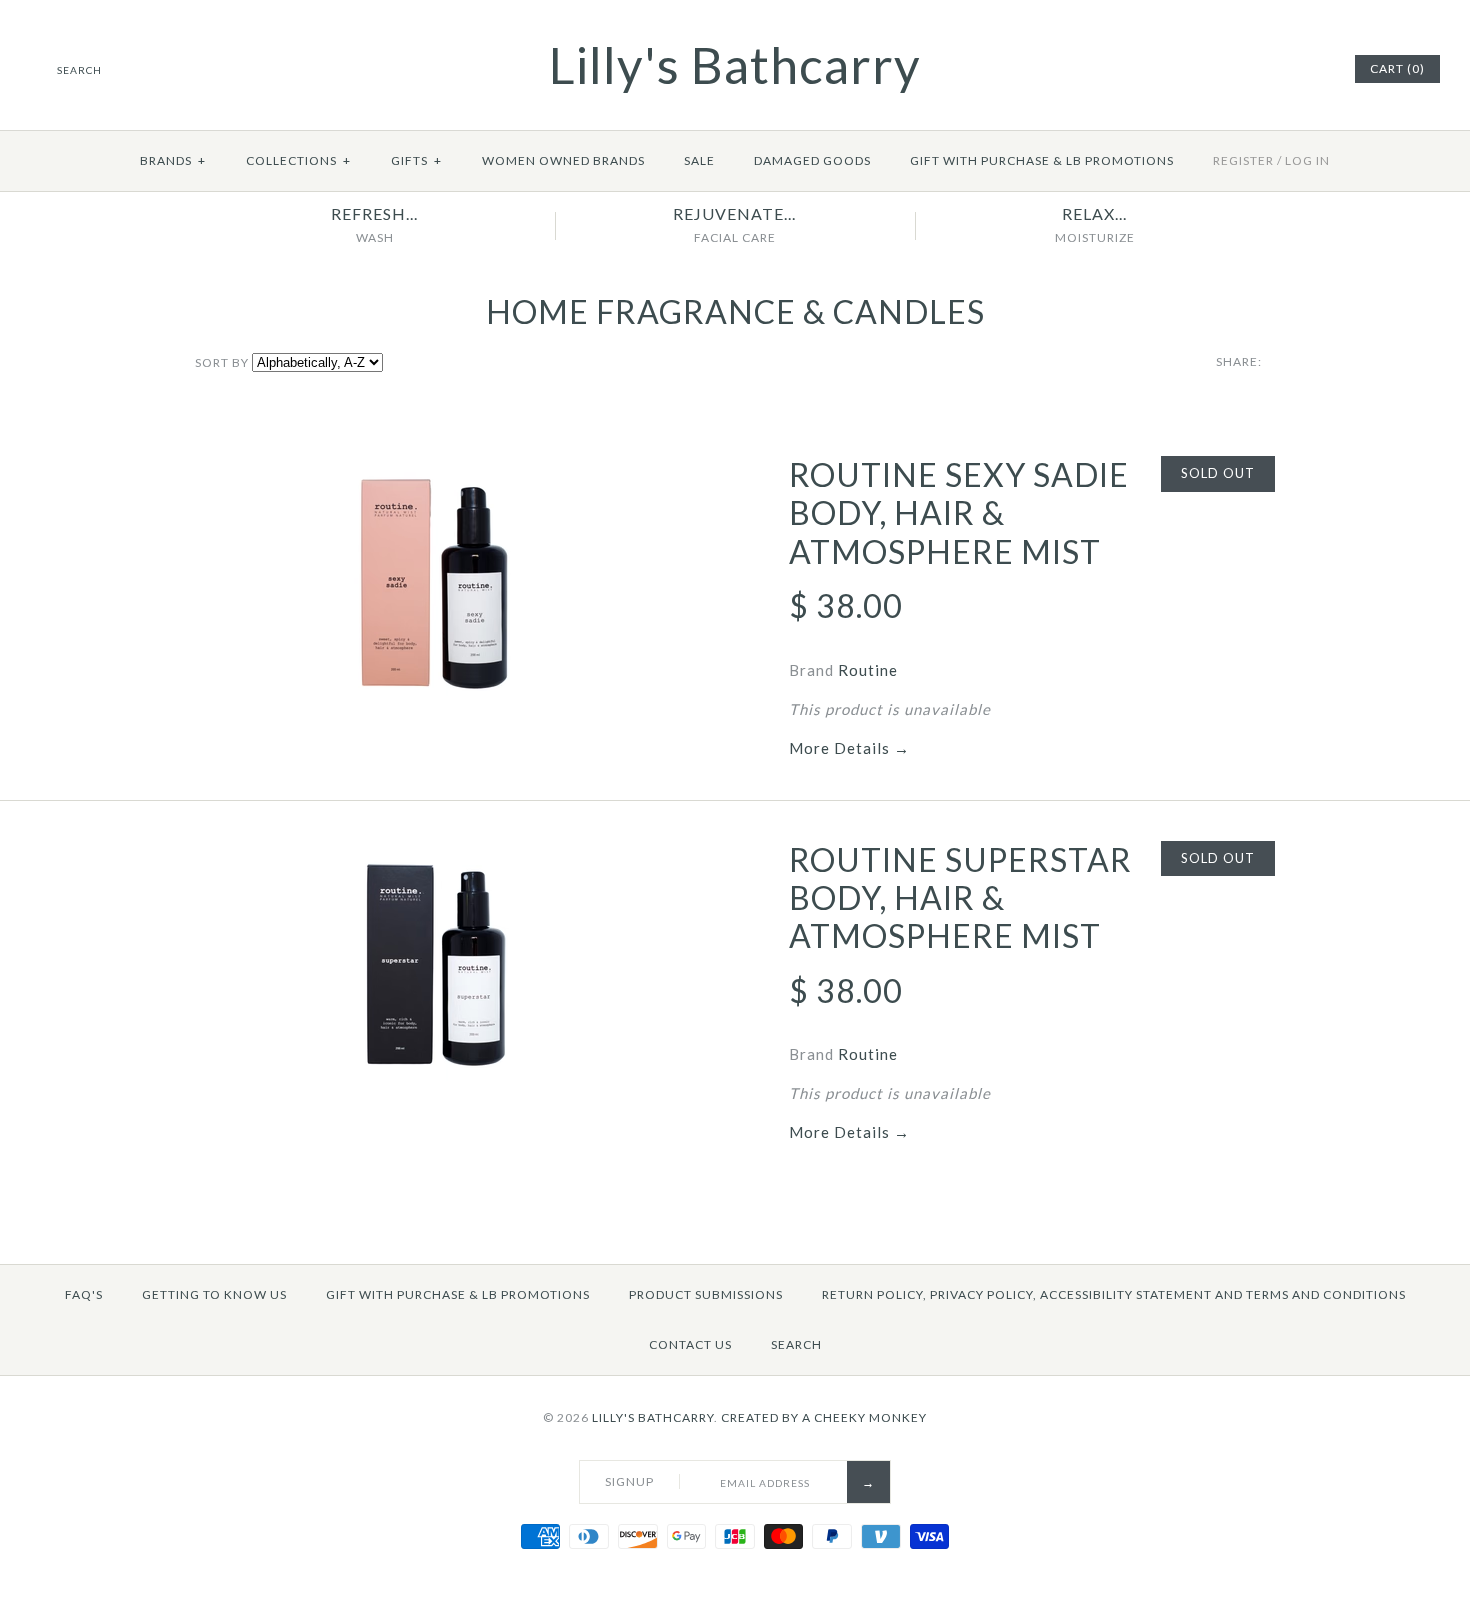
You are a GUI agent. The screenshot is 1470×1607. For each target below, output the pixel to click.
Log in (1307, 160)
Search (796, 1344)
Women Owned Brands (563, 160)
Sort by (222, 362)
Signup (629, 1481)
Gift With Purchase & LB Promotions (1042, 160)
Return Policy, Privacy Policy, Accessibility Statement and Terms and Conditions (1114, 1294)
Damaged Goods (812, 160)
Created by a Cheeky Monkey (824, 1417)
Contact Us (690, 1344)
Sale (699, 160)
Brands (173, 160)
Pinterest (1286, 69)
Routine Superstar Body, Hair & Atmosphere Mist (960, 898)
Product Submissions (706, 1294)
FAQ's (84, 1294)
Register (1243, 160)
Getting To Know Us (214, 1294)
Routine (868, 670)
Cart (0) (1397, 68)
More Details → (849, 748)
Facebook (1261, 69)
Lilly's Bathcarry (653, 1417)
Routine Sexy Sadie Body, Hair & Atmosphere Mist (959, 513)
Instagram (1311, 69)
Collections (298, 160)
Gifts (416, 160)
